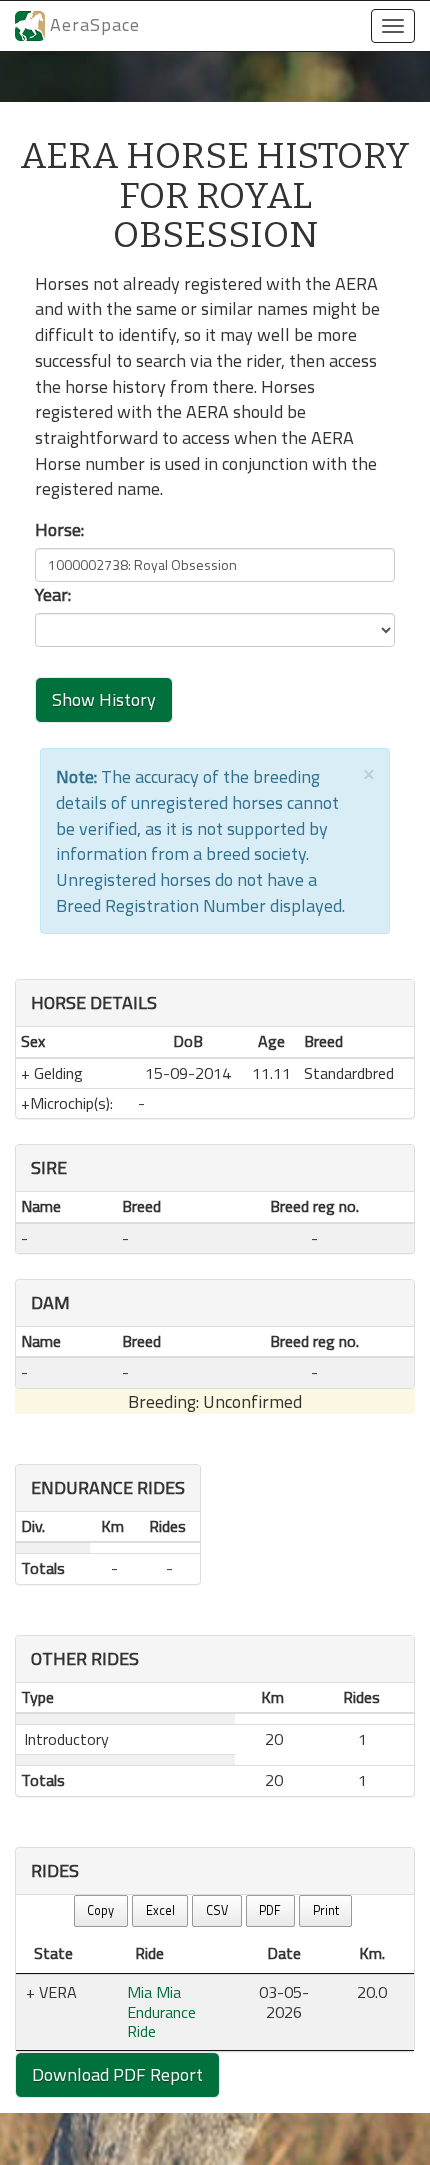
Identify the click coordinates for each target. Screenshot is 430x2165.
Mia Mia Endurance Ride (161, 2011)
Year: (53, 595)
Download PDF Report (117, 2074)
